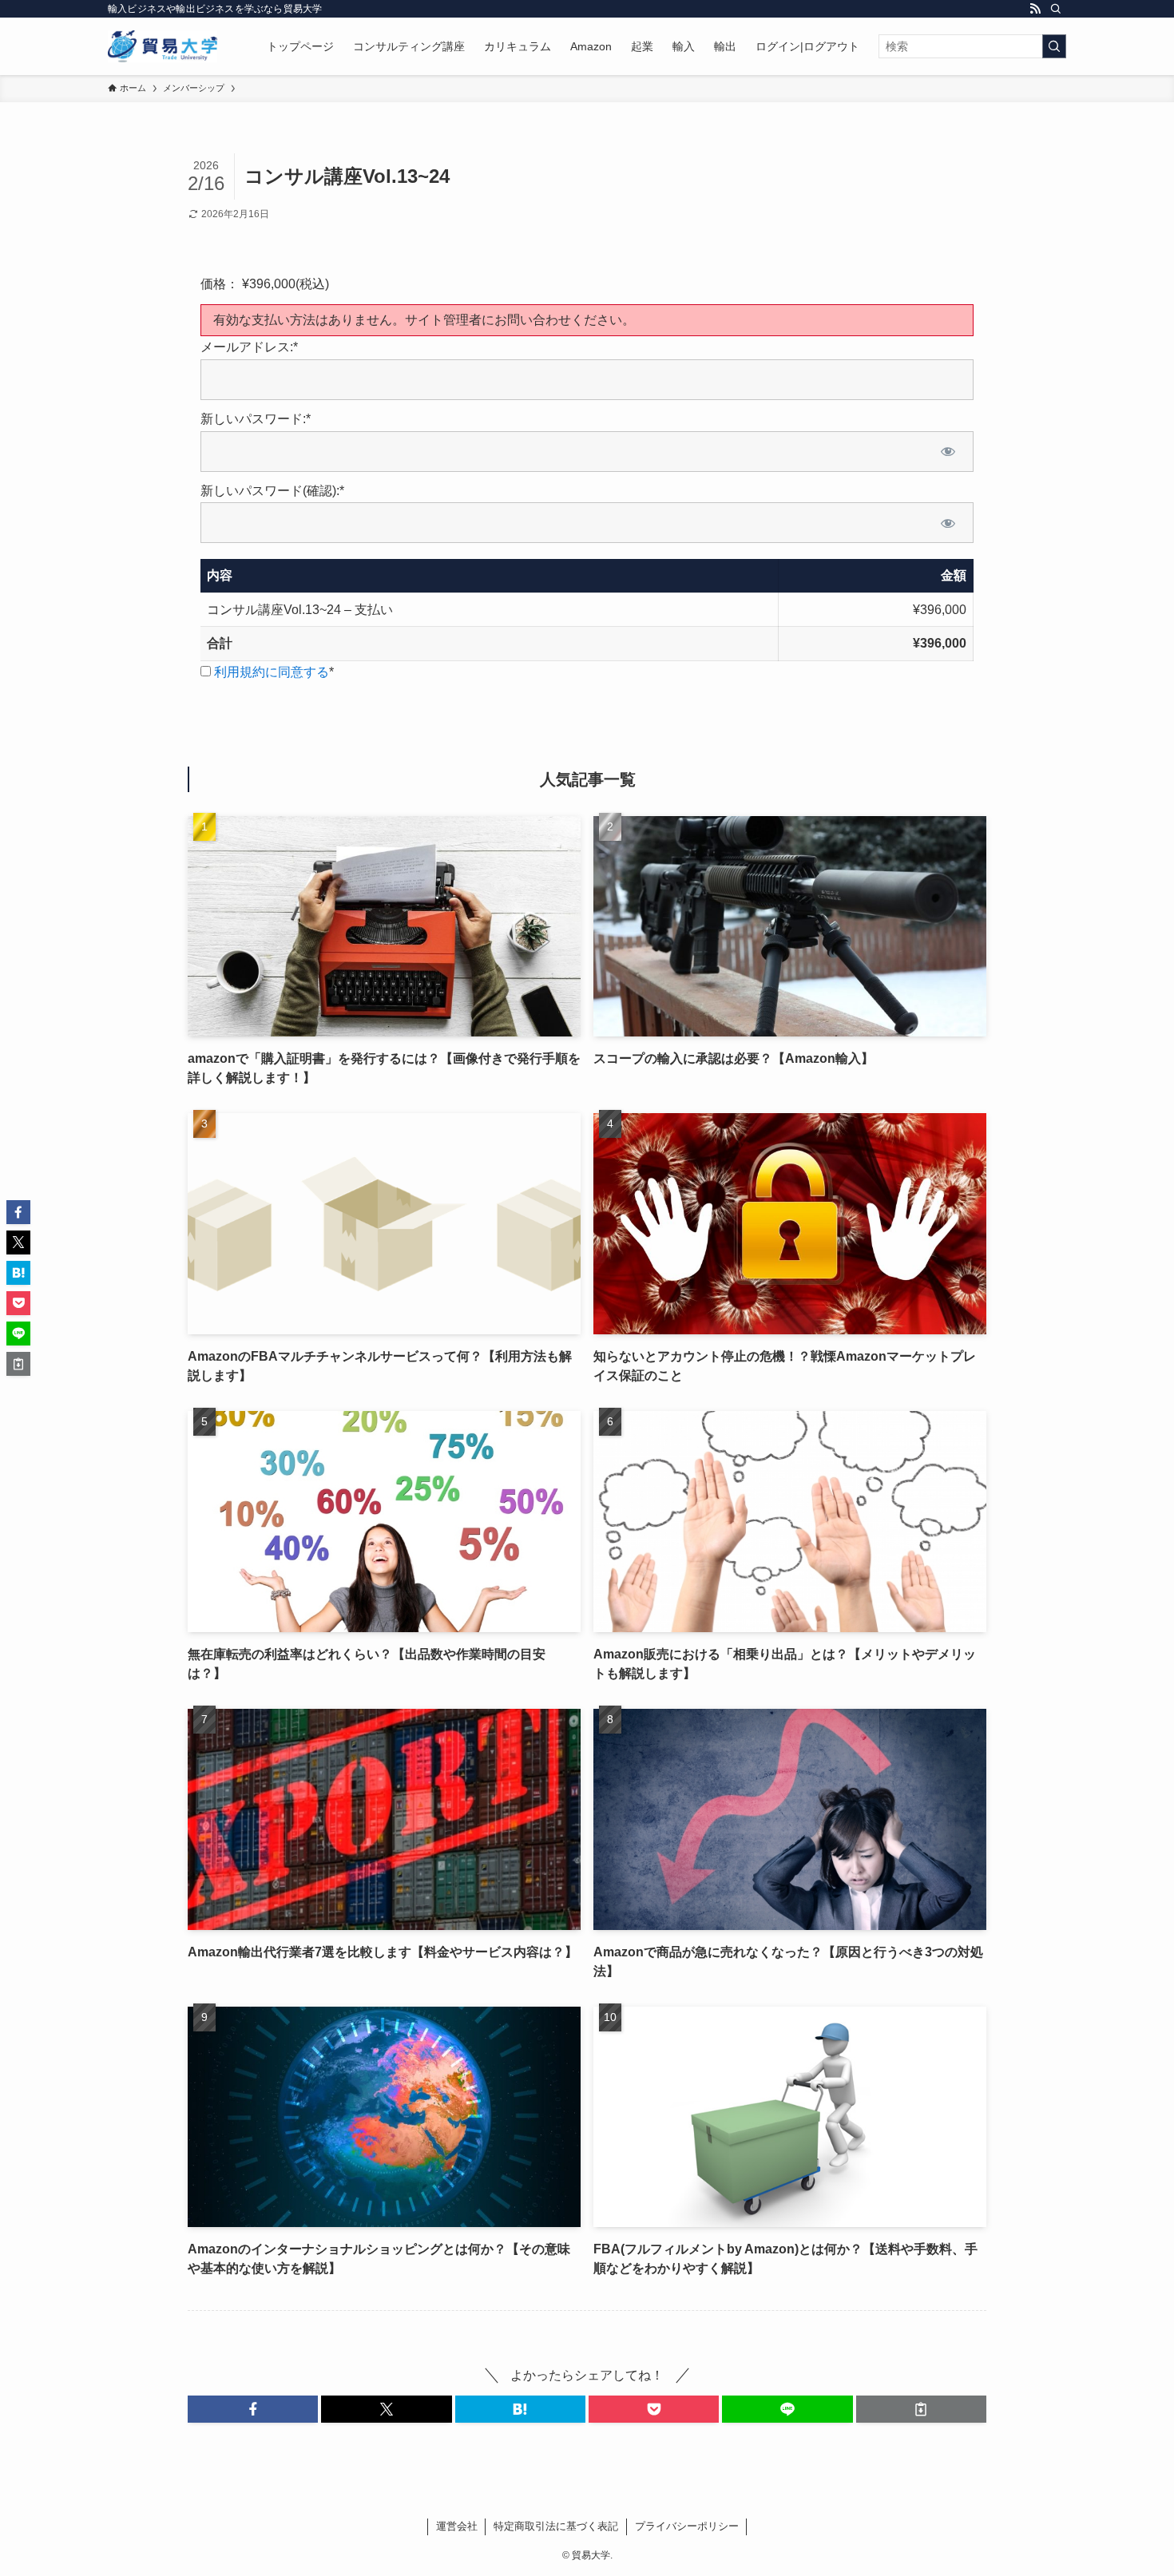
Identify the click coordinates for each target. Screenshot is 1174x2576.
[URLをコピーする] (921, 2409)
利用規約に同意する (272, 672)
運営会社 (457, 2526)
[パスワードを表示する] (948, 452)
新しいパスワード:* (256, 419)
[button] (253, 2409)
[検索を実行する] (1054, 46)
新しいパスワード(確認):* (272, 491)
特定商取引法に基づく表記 (556, 2526)
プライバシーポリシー (687, 2526)
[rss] (1035, 9)
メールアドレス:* (249, 347)
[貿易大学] (163, 46)
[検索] (1056, 9)
